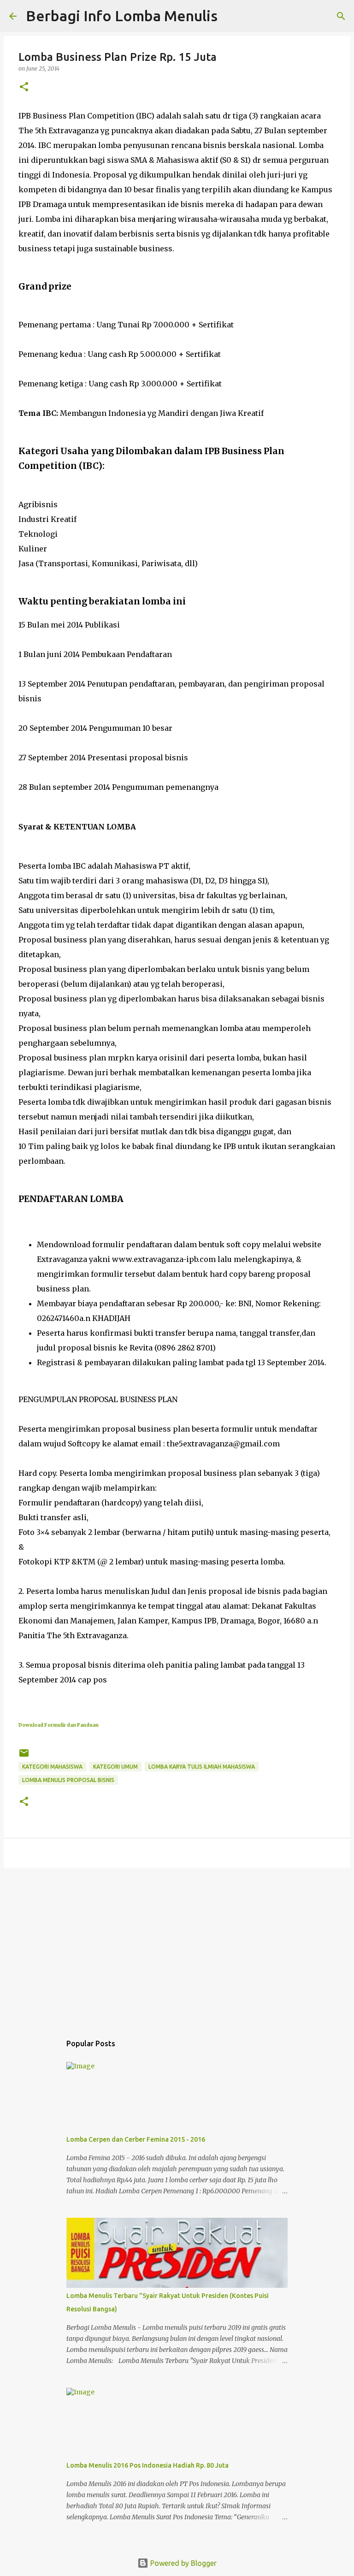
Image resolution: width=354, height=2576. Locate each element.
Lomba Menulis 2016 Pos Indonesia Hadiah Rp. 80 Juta (147, 2465)
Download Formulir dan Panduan (59, 1725)
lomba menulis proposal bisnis (68, 1780)
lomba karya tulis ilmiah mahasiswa (202, 1767)
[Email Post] (24, 1756)
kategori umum (115, 1767)
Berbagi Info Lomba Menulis (122, 16)
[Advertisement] (177, 1946)
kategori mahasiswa (52, 1767)
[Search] (341, 16)
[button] (24, 87)
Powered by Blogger (183, 2563)
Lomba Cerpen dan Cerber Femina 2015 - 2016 (136, 2139)
